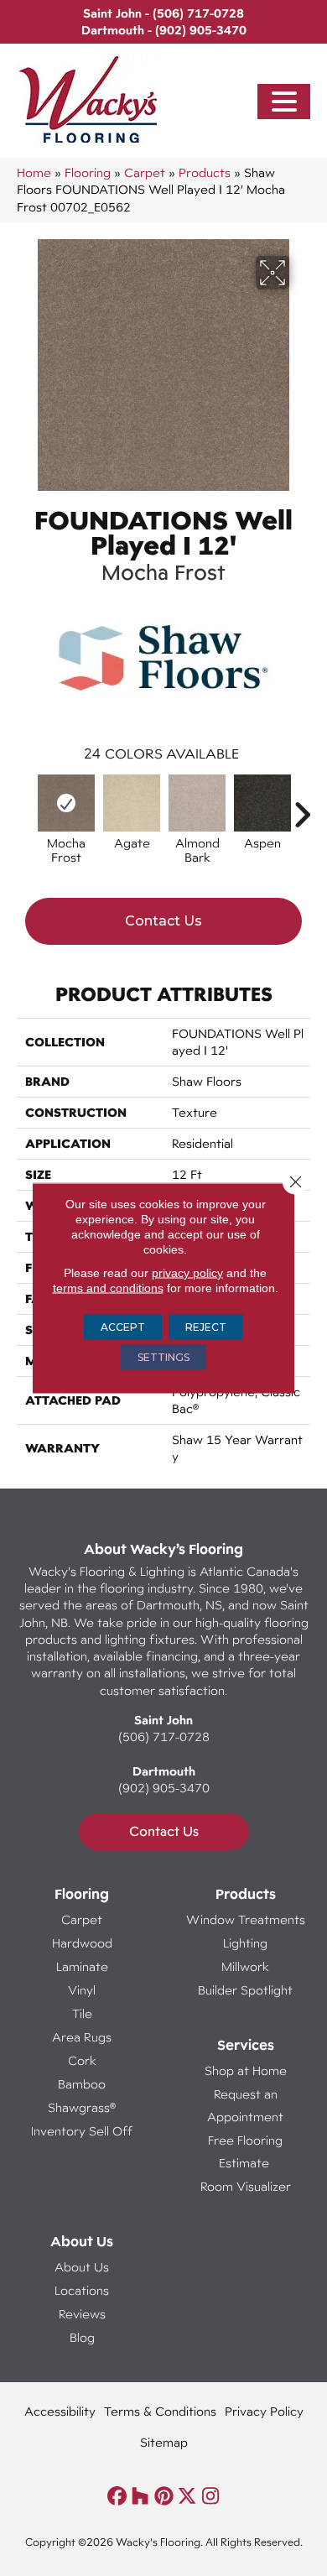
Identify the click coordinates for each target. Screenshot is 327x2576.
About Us (82, 2267)
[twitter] (187, 2497)
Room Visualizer (246, 2186)
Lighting (245, 1943)
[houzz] (140, 2497)
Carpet (145, 172)
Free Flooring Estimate (245, 2151)
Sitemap (164, 2442)
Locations (82, 2290)
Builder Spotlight (245, 1990)
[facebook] (117, 2497)
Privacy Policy (264, 2411)
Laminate (82, 1966)
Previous (25, 806)
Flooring (88, 172)
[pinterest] (164, 2497)
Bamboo (82, 2084)
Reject (206, 1327)
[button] (284, 102)
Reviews (82, 2314)
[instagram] (211, 2497)
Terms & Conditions (160, 2411)
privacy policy (187, 1273)
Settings (163, 1357)
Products (205, 172)
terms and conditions (108, 1288)
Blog (82, 2337)
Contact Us (163, 921)
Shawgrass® (82, 2107)
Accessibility (60, 2411)
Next (302, 806)
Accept (123, 1327)
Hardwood (82, 1943)
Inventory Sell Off (82, 2131)
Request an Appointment (245, 2105)
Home (34, 172)
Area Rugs (82, 2037)
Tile (82, 2013)
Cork (82, 2060)
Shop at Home (246, 2070)
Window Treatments (246, 1919)
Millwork (245, 1966)
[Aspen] (262, 803)
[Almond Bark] (197, 803)
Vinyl (82, 1990)
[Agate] (132, 803)
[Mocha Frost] (66, 803)
